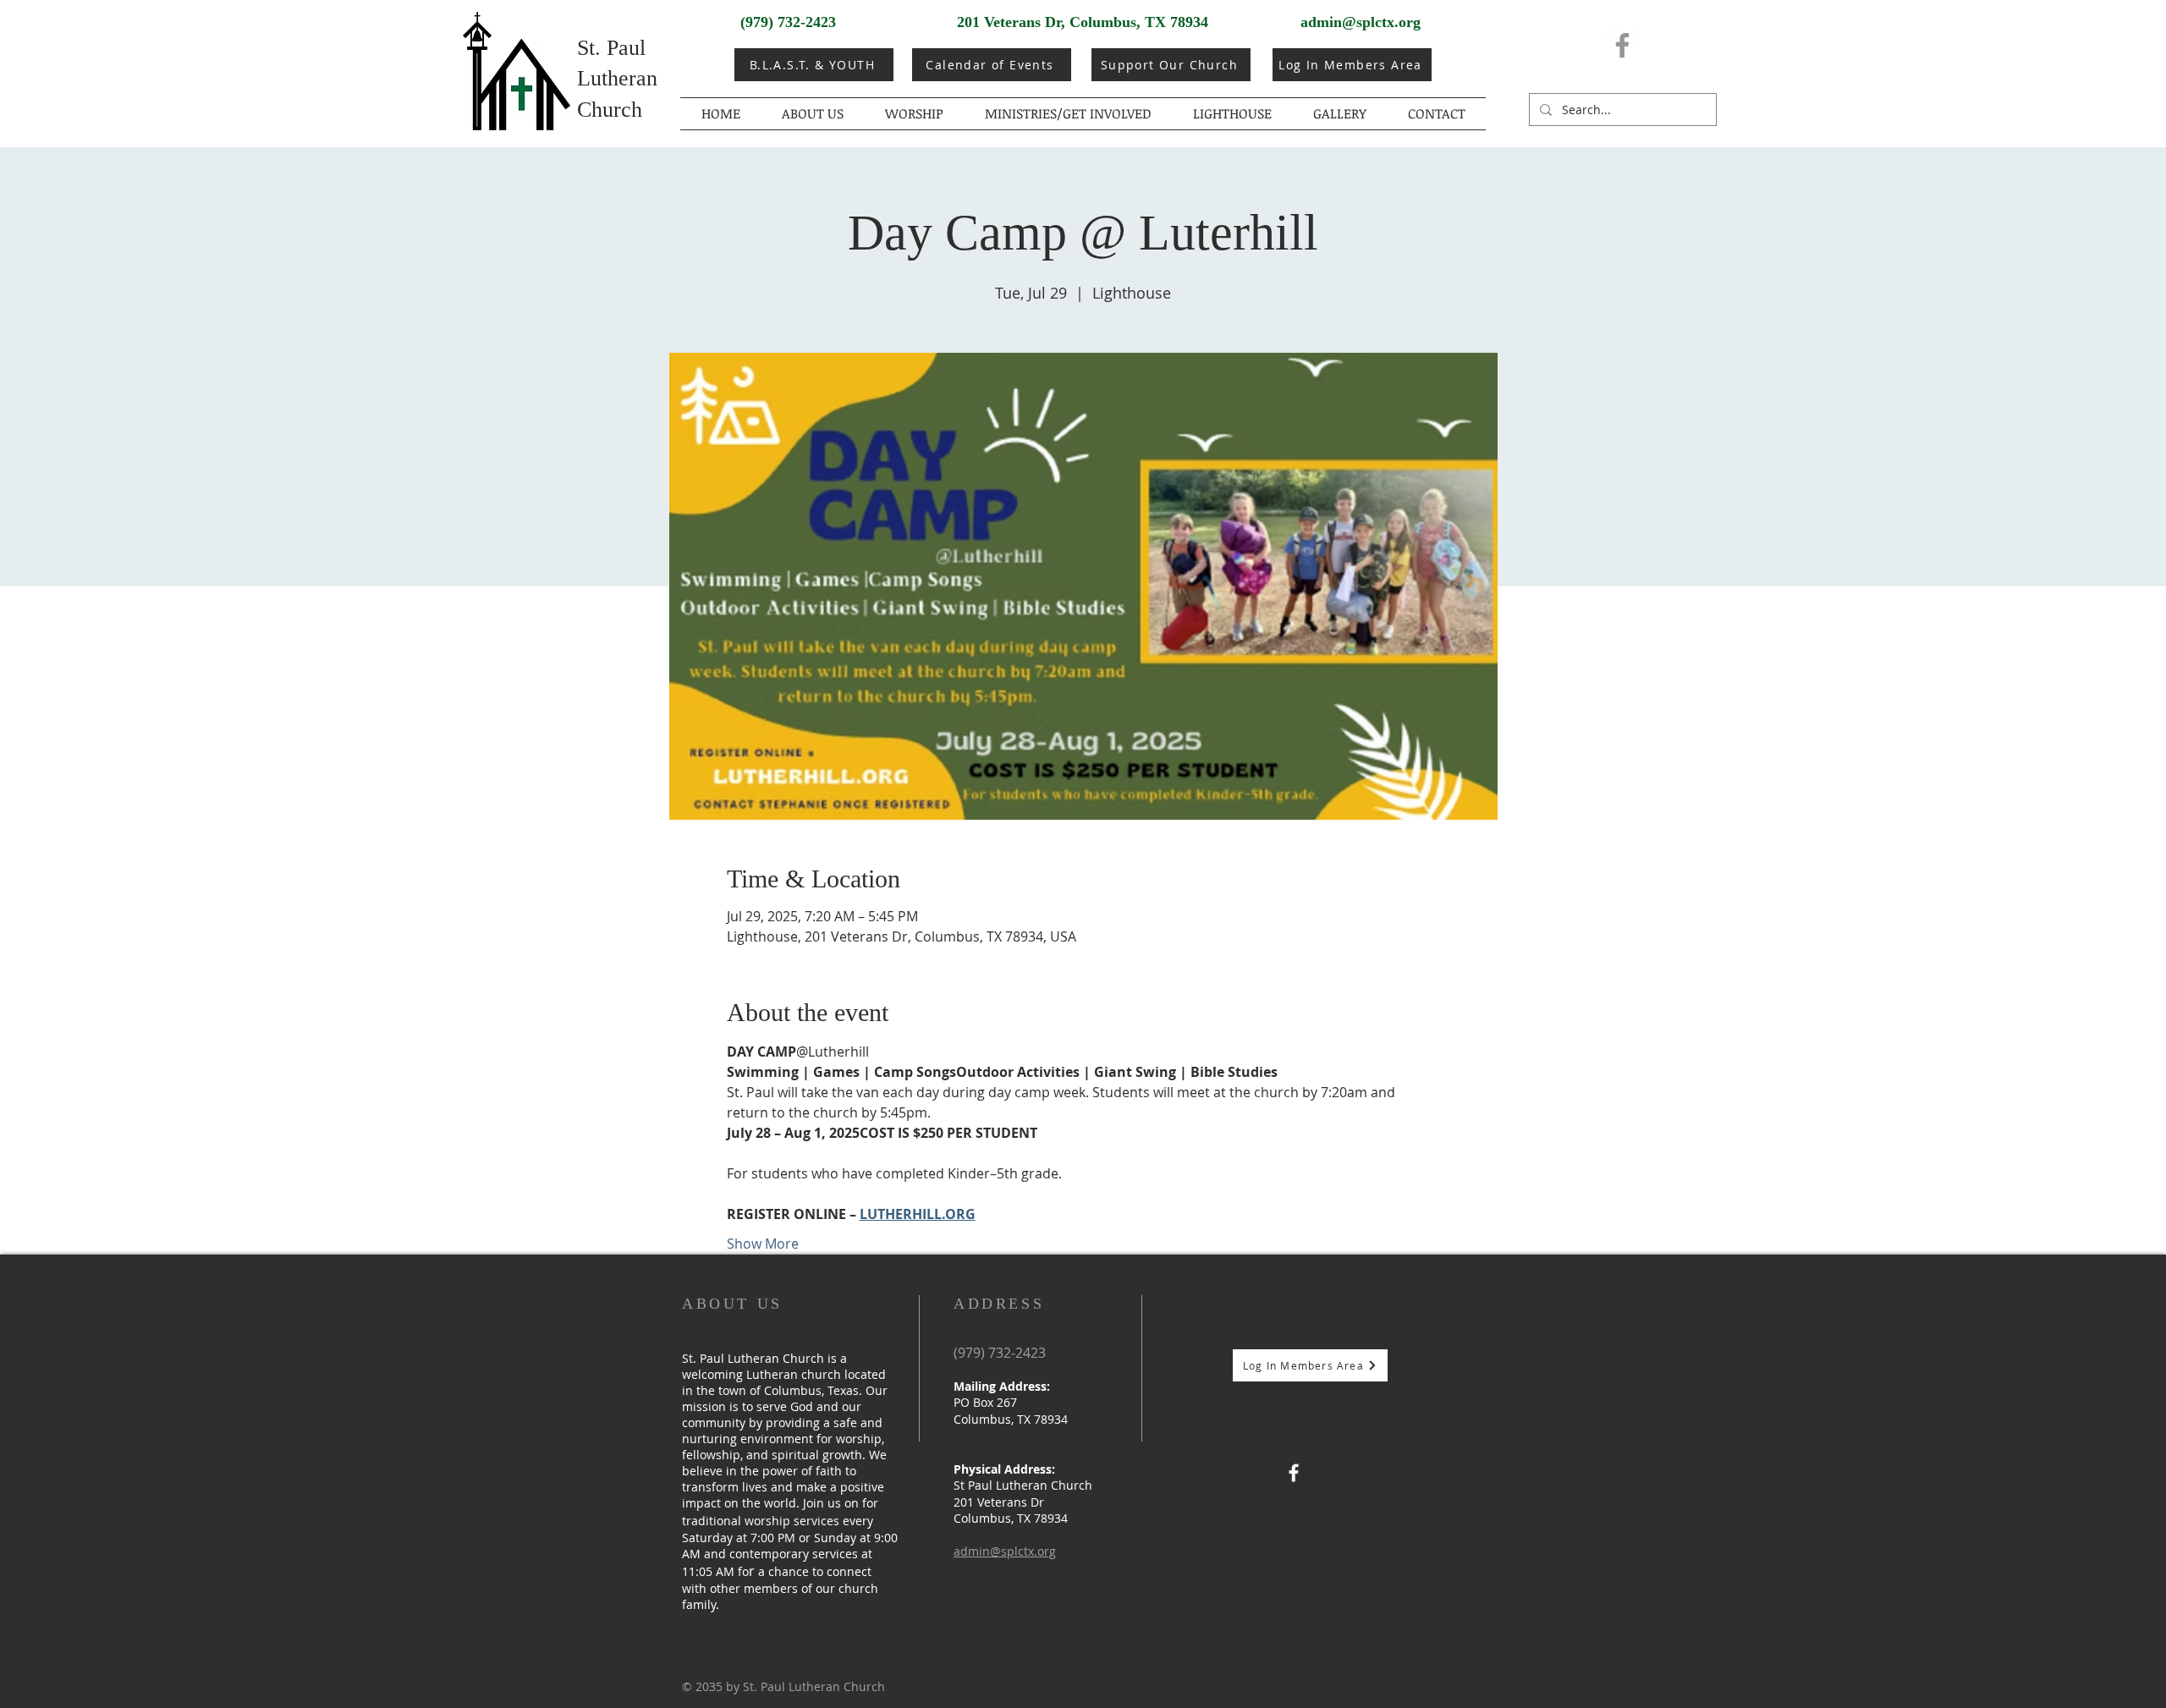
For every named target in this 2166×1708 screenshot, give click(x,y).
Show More (763, 1244)
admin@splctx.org (1361, 22)
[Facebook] (1622, 45)
